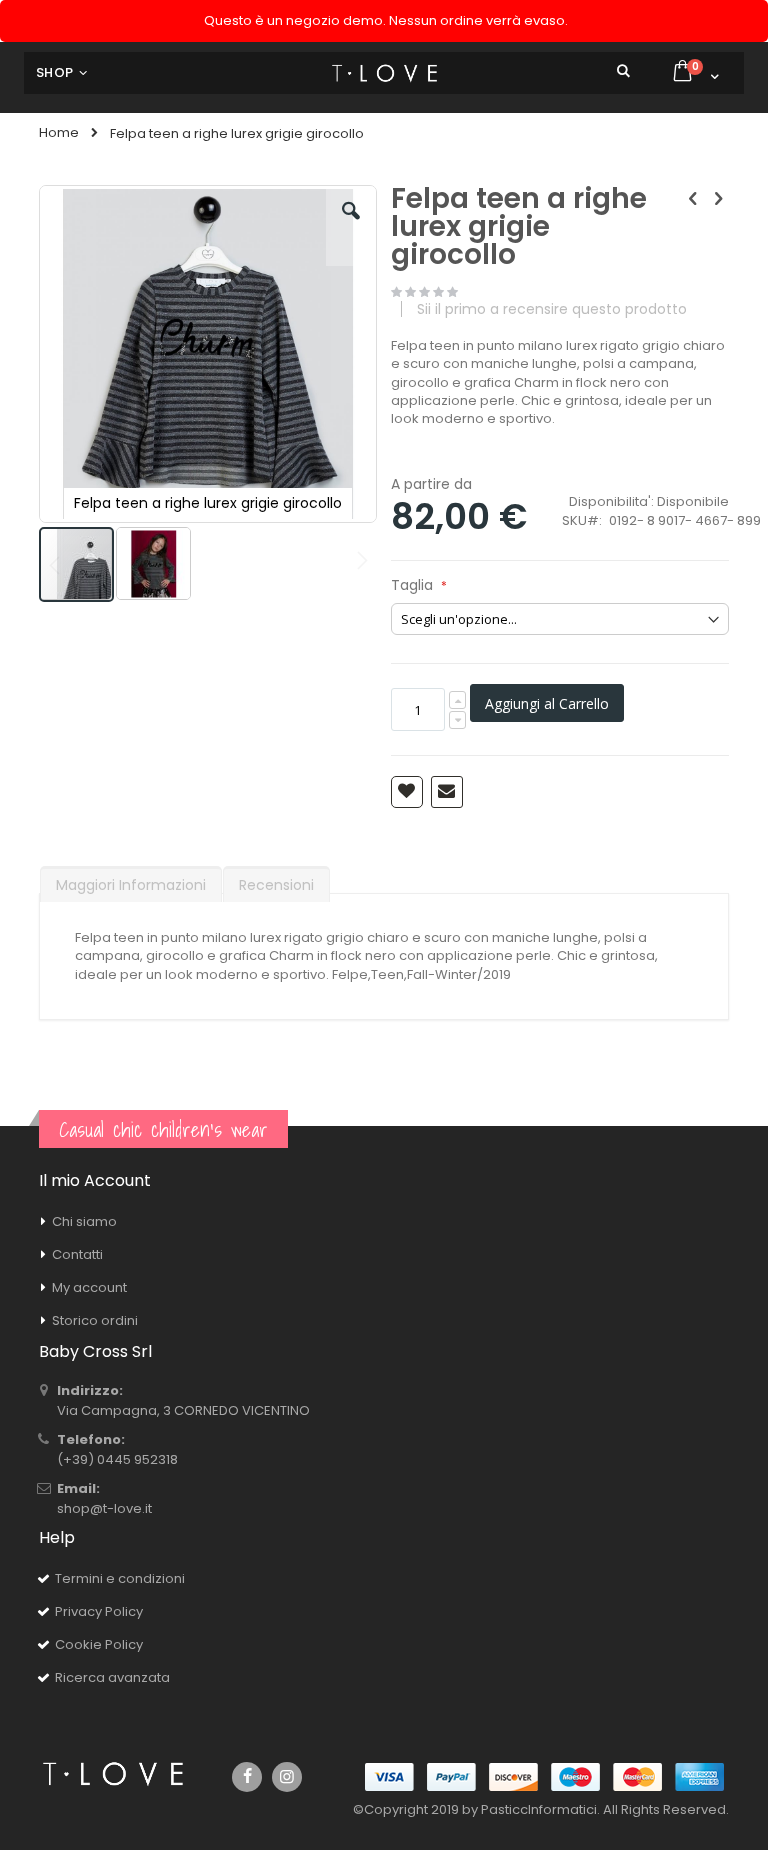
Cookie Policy (99, 1644)
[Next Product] (718, 199)
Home (59, 133)
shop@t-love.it (104, 1508)
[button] (351, 226)
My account (89, 1287)
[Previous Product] (693, 199)
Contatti (77, 1254)
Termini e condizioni (120, 1578)
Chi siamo (84, 1221)
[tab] (131, 880)
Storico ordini (95, 1320)
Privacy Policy (99, 1611)
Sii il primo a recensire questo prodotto (552, 309)
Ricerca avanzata (112, 1677)
